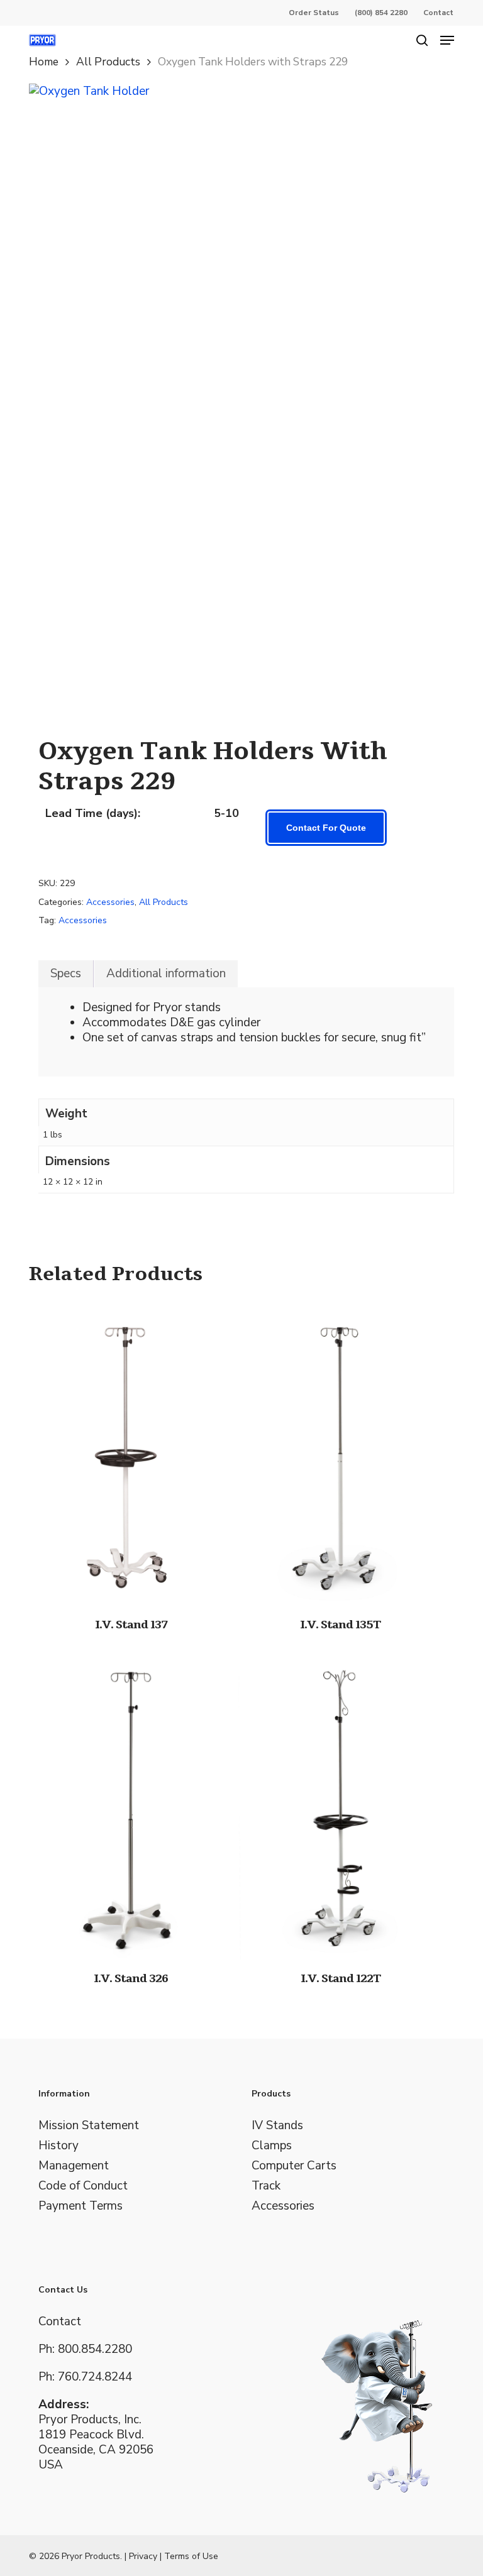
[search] (422, 40)
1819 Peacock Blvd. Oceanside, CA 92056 (96, 2442)
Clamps (272, 2146)
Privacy (143, 2556)
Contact (60, 2321)
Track (266, 2186)
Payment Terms (80, 2206)
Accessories (110, 902)
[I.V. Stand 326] (131, 1806)
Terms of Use (191, 2556)
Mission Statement (89, 2125)
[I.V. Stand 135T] (340, 1453)
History (58, 2146)
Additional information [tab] (166, 973)
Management (74, 2166)
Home (44, 62)
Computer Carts (294, 2166)
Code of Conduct (83, 2186)
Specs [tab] (66, 973)
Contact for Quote (326, 828)
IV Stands (277, 2125)
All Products (108, 62)
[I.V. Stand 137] (131, 1453)
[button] (447, 40)
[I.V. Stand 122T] (340, 1806)
